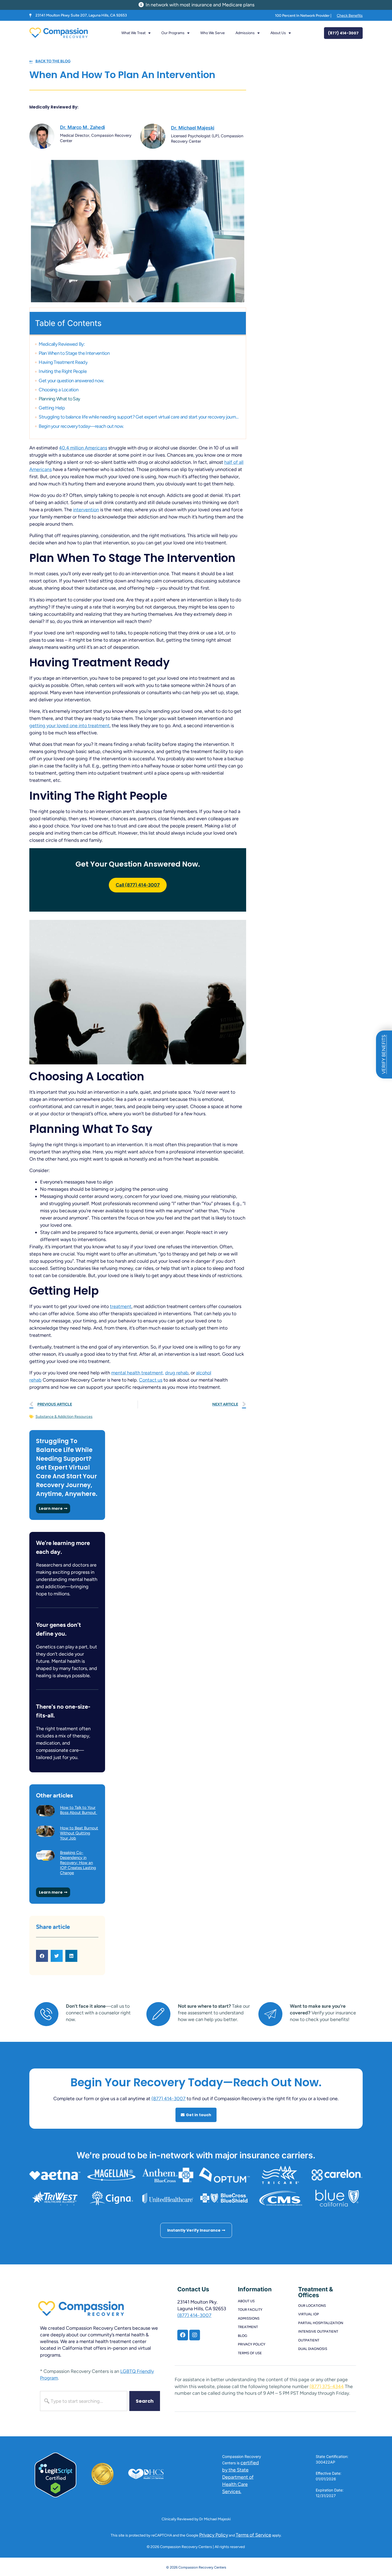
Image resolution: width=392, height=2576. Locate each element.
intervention (86, 510)
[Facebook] (183, 2335)
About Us (278, 33)
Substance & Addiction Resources (64, 1417)
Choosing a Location (59, 390)
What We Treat (133, 33)
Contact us (151, 1380)
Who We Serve (213, 33)
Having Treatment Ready (63, 362)
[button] (42, 1956)
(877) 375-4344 (327, 2386)
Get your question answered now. (71, 381)
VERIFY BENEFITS (384, 1054)
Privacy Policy (214, 2535)
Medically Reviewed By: (62, 344)
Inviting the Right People (63, 371)
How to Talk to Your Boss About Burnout (79, 1810)
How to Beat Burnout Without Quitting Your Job (79, 1833)
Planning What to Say (59, 399)
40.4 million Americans (83, 448)
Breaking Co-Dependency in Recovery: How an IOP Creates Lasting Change (78, 1863)
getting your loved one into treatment (69, 726)
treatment (121, 1306)
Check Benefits (350, 16)
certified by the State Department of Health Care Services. (241, 2477)
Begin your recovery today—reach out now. (81, 426)
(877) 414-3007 (169, 2099)
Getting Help (52, 408)
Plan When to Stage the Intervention (74, 353)
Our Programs (173, 33)
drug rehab (177, 1373)
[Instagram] (195, 2335)
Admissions (245, 33)
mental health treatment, (138, 1373)
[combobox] (84, 2401)
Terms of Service (253, 2535)
